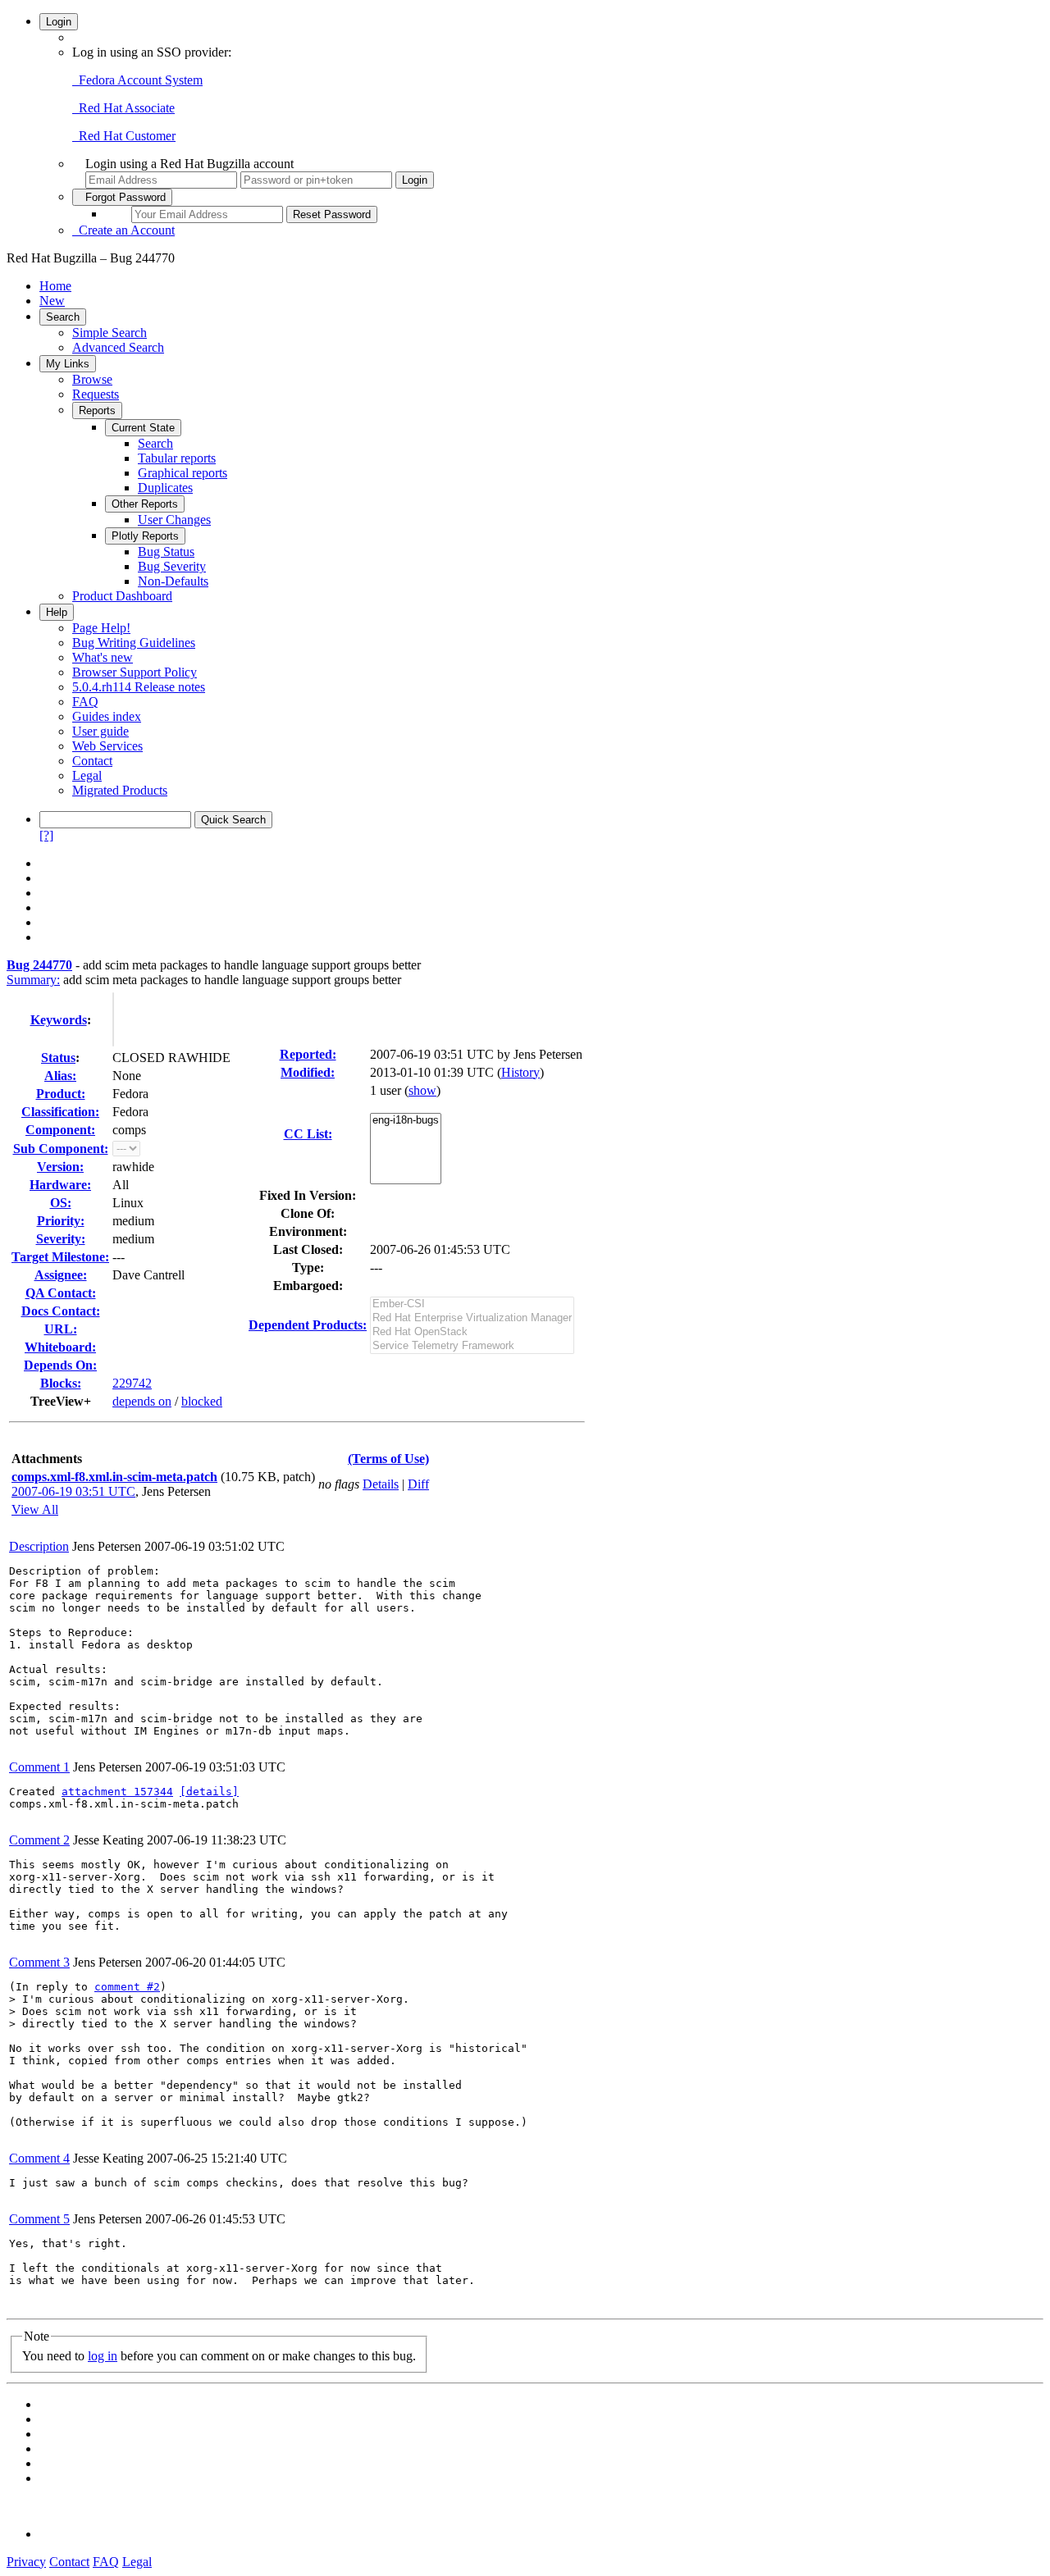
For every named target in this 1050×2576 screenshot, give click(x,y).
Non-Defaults (173, 581)
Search (63, 317)
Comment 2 (39, 1840)
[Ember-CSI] (472, 1304)
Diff (418, 1484)
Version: (60, 1167)
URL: (61, 1329)
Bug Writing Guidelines (134, 643)
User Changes (174, 520)
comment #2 (127, 1987)
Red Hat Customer (124, 136)
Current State (143, 428)
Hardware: (60, 1185)
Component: (60, 1130)
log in (103, 2356)
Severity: (61, 1239)
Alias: (60, 1076)
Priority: (61, 1221)
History (520, 1072)
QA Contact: (61, 1293)
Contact (92, 761)
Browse (92, 379)
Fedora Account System (137, 80)
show (422, 1090)
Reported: (308, 1054)
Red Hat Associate (123, 108)
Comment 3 (39, 1962)
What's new (103, 657)
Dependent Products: (308, 1325)
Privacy (26, 2562)
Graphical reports (183, 473)
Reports (97, 410)
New (52, 301)
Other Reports (145, 504)
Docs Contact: (61, 1311)
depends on (142, 1401)
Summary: (33, 980)
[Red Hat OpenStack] (472, 1332)
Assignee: (61, 1275)
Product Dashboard (122, 596)
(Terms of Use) (388, 1459)
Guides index (107, 716)
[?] (46, 835)
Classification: (60, 1112)
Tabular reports (177, 458)
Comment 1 (39, 1767)
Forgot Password (122, 197)
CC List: (308, 1134)
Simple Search (110, 333)
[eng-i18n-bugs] (406, 1121)
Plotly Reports (145, 536)
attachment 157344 (117, 1792)
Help (57, 612)
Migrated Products (120, 790)
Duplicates (165, 488)
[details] (209, 1792)
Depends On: (60, 1365)
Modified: (308, 1072)
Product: (61, 1094)
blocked (202, 1401)
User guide (100, 731)
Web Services (107, 746)
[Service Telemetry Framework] (472, 1346)
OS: (61, 1203)
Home (55, 286)
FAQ (85, 702)
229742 (132, 1383)
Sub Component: (61, 1149)
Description (39, 1546)
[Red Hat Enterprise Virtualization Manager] (472, 1318)
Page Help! (101, 628)
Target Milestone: (60, 1257)
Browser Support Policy (135, 672)
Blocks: (61, 1383)
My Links (68, 364)
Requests (96, 394)
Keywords (59, 1020)
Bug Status (166, 552)
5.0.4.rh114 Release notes (139, 687)
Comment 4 (39, 2158)
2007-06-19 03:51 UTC (73, 1491)
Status (58, 1058)
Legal (87, 775)
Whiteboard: (60, 1347)
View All (35, 1509)
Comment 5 (39, 2219)
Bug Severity (172, 566)
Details (381, 1484)
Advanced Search (118, 347)
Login (59, 22)
